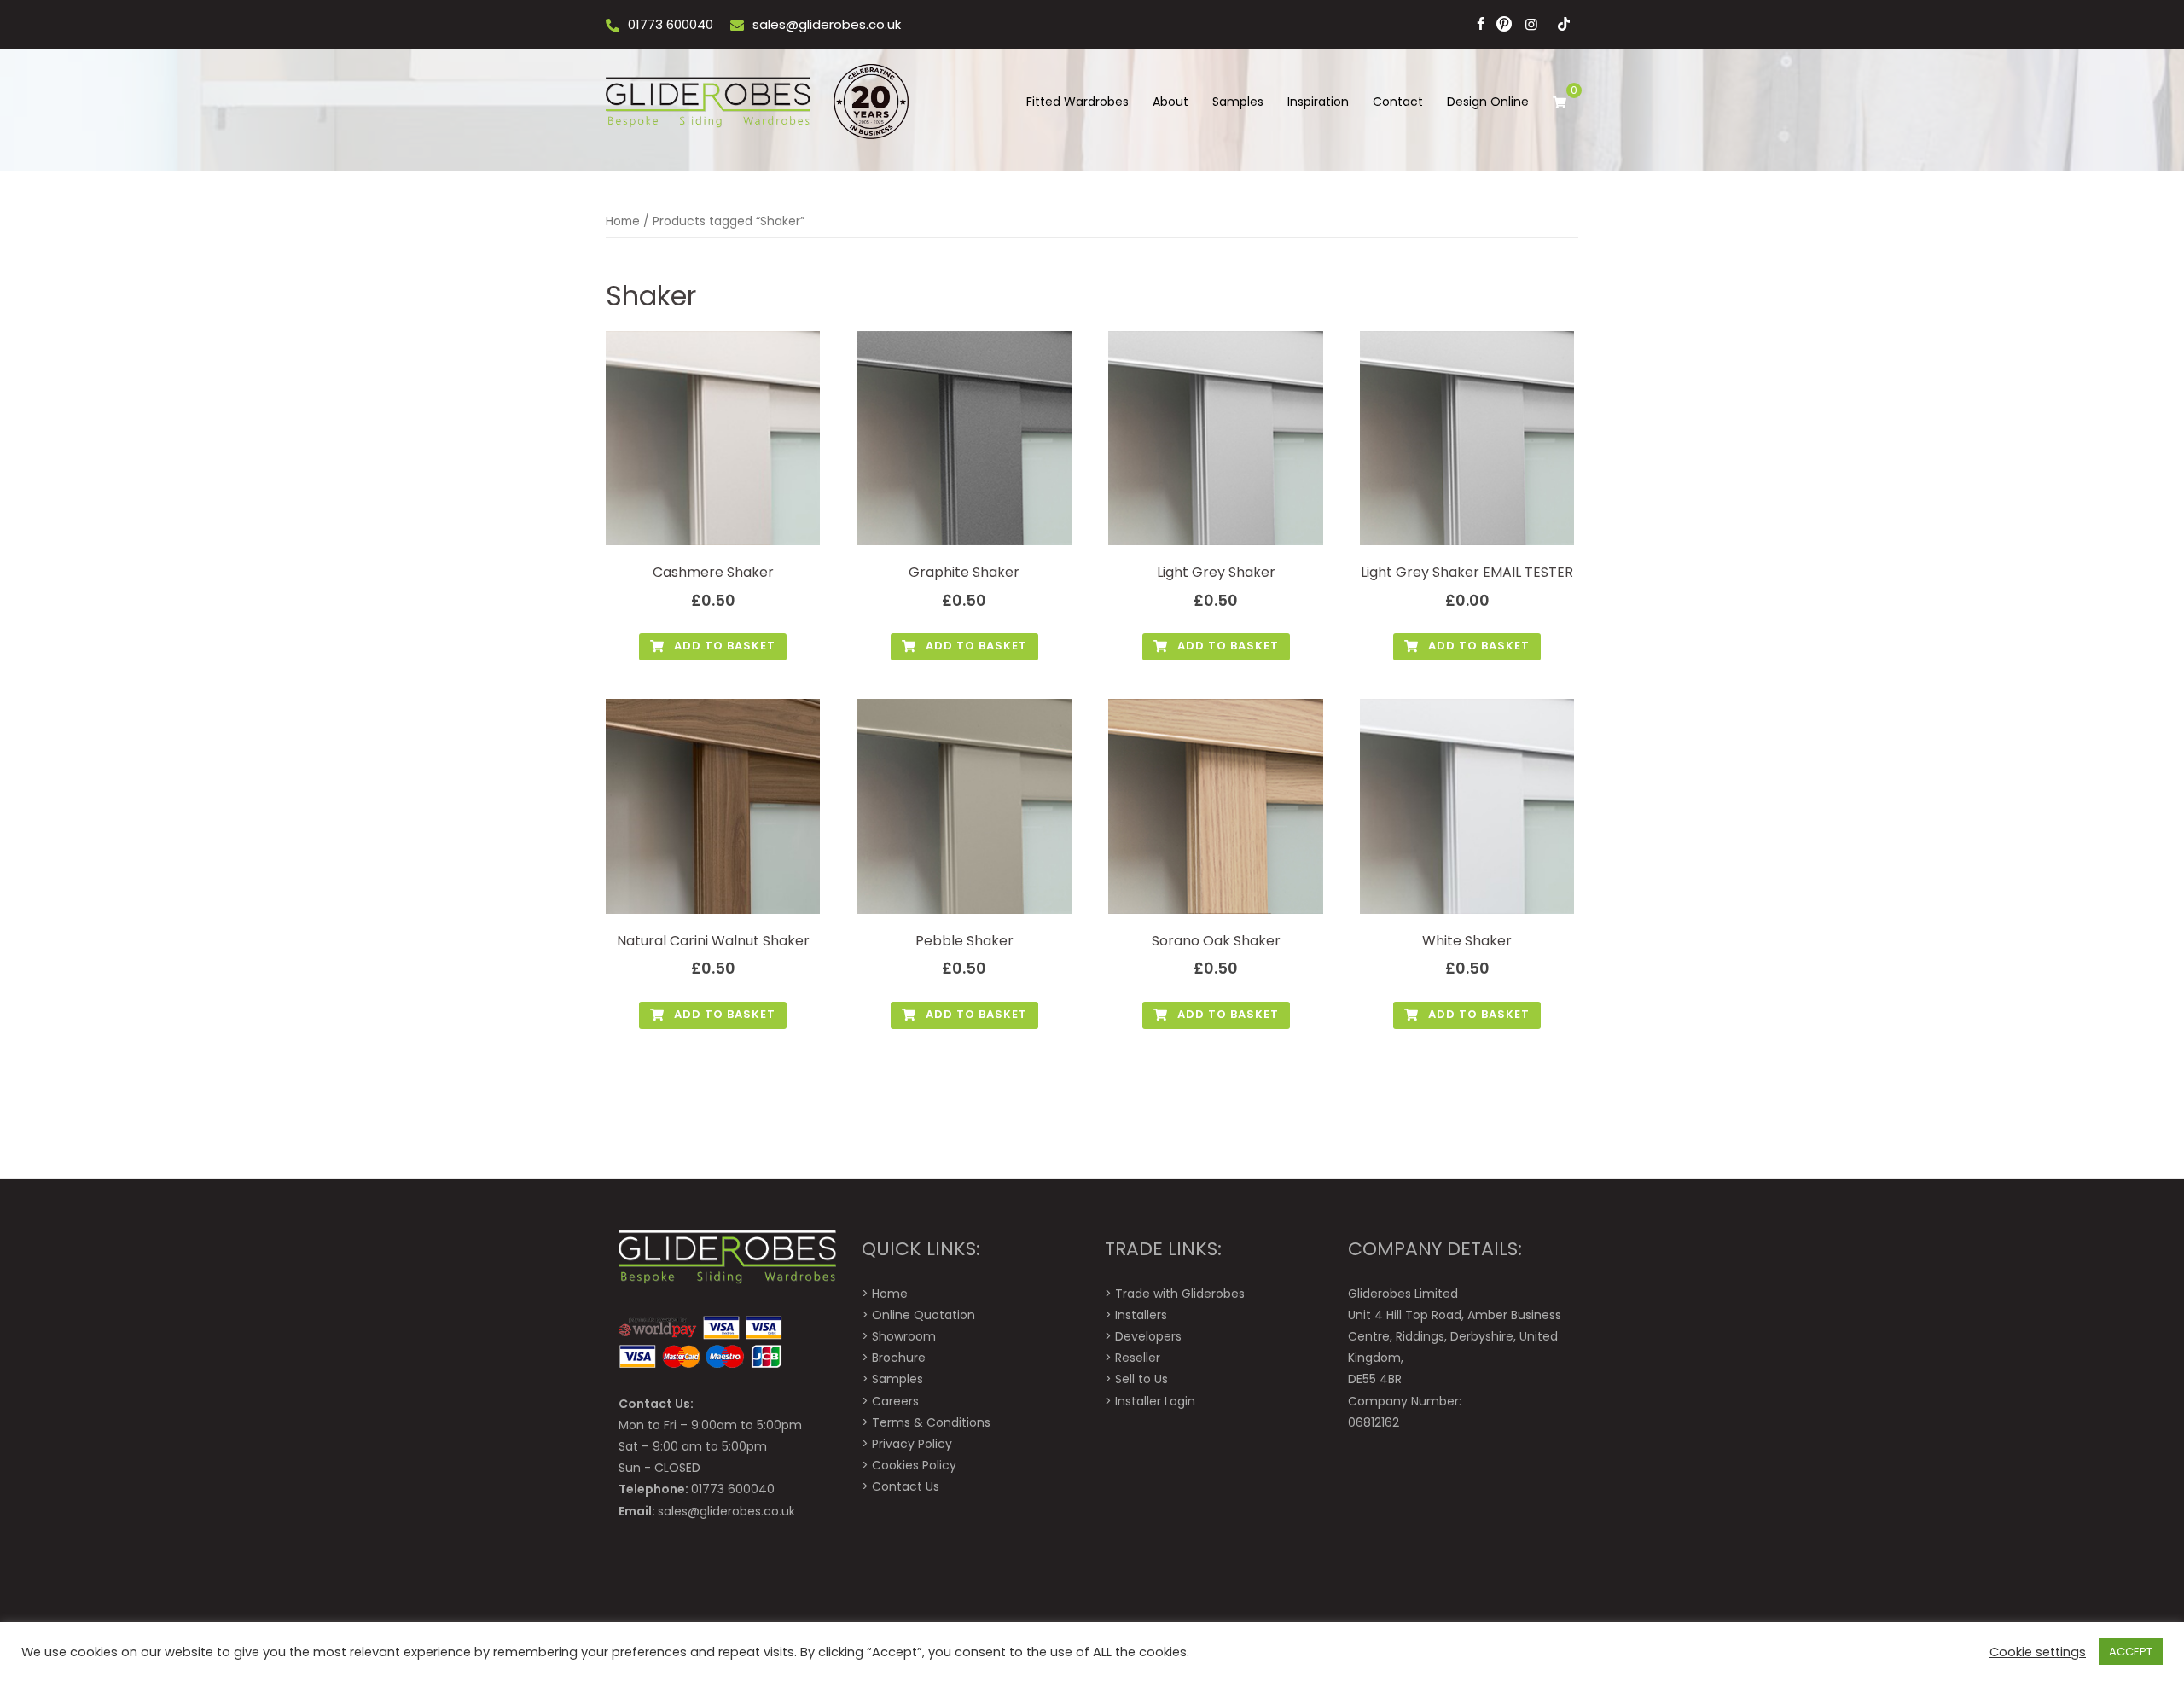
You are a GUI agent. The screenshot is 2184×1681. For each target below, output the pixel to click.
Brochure (899, 1358)
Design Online (1488, 102)
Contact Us (906, 1486)
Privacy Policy (912, 1444)
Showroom (904, 1336)
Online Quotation (924, 1315)
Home (623, 221)
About (1170, 102)
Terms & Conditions (931, 1422)
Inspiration (1318, 102)
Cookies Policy (914, 1465)
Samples (1238, 102)
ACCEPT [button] (2131, 1652)
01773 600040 (671, 24)
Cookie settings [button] (2038, 1652)
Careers (895, 1401)
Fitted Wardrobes (1077, 102)
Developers (1148, 1336)
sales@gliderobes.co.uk (827, 24)
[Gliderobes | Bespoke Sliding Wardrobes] (759, 101)
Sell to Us (1141, 1379)
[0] (1560, 102)
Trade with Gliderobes (1180, 1294)
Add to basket (723, 646)
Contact (1398, 102)
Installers (1141, 1315)
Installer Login (1155, 1401)
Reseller (1138, 1358)
